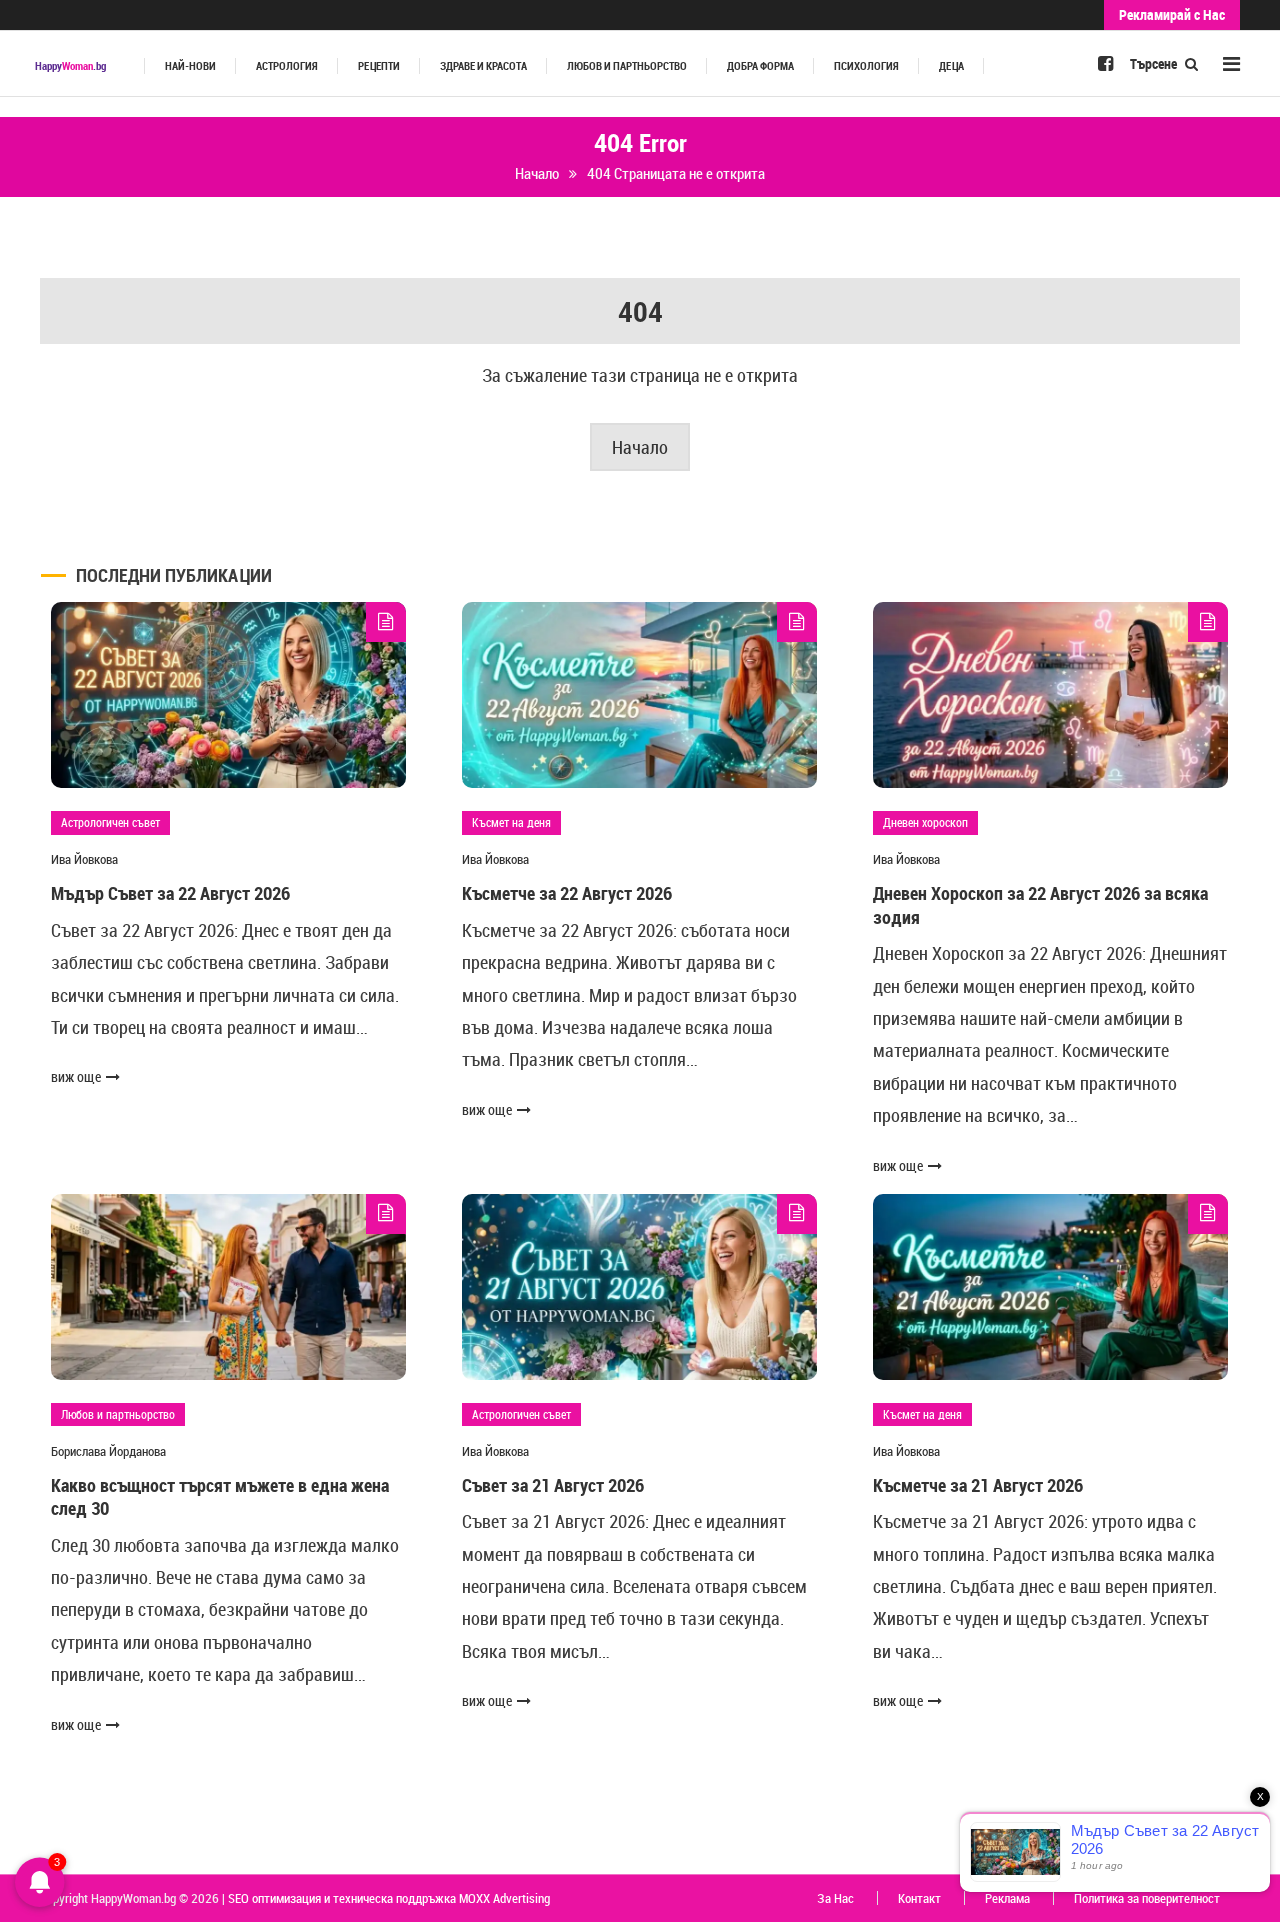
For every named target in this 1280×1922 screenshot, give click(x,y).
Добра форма (760, 66)
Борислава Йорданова (108, 1451)
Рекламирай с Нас (1172, 14)
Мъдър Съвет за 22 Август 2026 (170, 893)
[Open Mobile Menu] (1231, 63)
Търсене (1155, 63)
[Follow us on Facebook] (1105, 63)
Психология (866, 66)
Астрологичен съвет (110, 822)
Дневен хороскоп (925, 822)
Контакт (919, 1898)
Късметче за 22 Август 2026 (567, 893)
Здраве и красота (483, 66)
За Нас (835, 1898)
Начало (640, 447)
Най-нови (190, 66)
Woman (70, 66)
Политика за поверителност (1147, 1898)
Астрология (287, 66)
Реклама (1007, 1898)
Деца (951, 66)
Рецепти (379, 66)
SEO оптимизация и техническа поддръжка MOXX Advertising (389, 1898)
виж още (76, 1076)
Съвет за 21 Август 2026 (553, 1485)
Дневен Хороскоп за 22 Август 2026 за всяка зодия (1040, 904)
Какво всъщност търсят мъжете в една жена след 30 (220, 1496)
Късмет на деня (511, 822)
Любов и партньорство (627, 66)
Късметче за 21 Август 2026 (978, 1485)
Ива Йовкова (84, 859)
